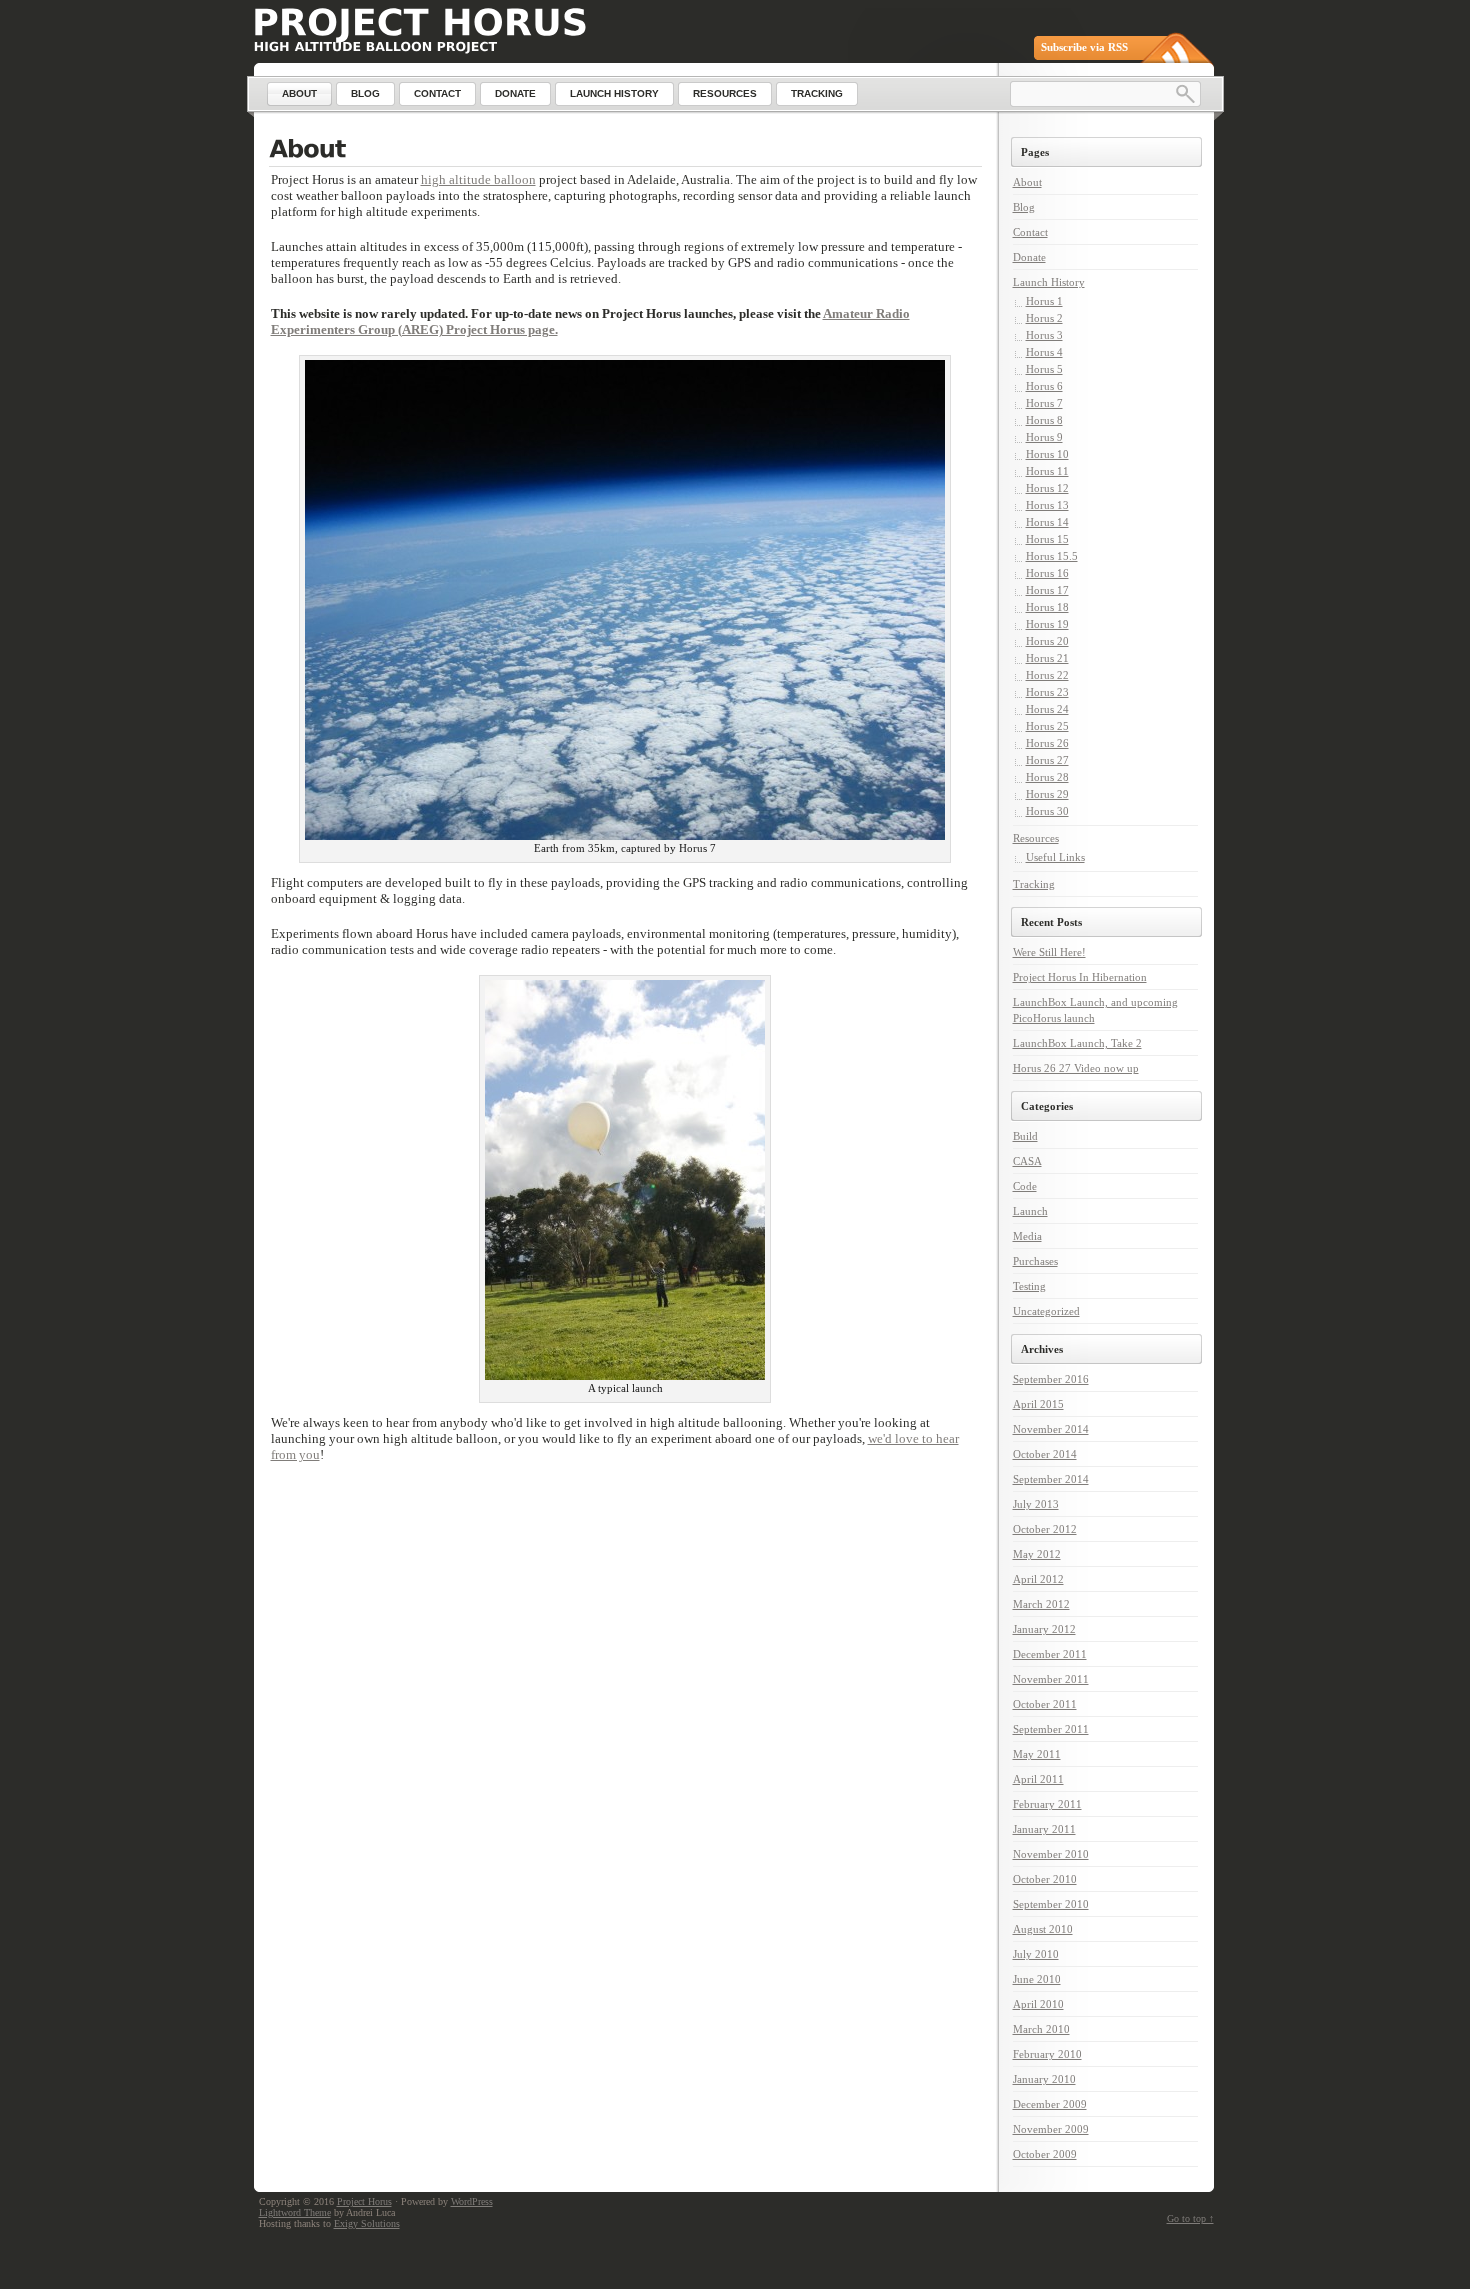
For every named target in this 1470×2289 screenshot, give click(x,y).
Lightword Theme (295, 2212)
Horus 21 (1047, 658)
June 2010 (1037, 1979)
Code (1025, 1186)
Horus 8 (1044, 420)
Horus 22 (1047, 675)
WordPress (472, 2201)
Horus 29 (1047, 794)
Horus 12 (1047, 488)
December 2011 (1050, 1654)
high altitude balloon (478, 179)
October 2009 (1045, 2154)
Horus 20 (1047, 641)
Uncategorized (1046, 1311)
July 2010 (1036, 1954)
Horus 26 (1047, 743)
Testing (1029, 1286)
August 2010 (1043, 1929)
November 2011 (1051, 1679)
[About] (625, 151)
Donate (1029, 257)
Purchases (1035, 1261)
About (1027, 182)
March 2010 (1041, 2029)
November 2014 (1051, 1429)
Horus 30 (1047, 811)
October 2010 (1045, 1879)
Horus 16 (1047, 573)
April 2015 (1038, 1404)
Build (1025, 1136)
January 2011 (1044, 1829)
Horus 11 (1047, 471)
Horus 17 (1047, 590)
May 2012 (1037, 1554)
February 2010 (1047, 2054)
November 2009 (1051, 2129)
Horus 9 (1044, 437)
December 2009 (1050, 2104)
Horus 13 (1047, 505)
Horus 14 (1047, 522)
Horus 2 (1044, 318)
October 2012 (1045, 1529)
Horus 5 (1044, 369)
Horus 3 (1044, 335)
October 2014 (1045, 1454)
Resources (1036, 838)
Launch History (1049, 282)
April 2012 (1038, 1579)
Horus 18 (1047, 607)
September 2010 (1051, 1904)
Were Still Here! (1049, 952)
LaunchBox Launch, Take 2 (1077, 1043)
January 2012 (1044, 1629)
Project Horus (364, 2201)
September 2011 (1051, 1729)
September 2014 (1051, 1479)
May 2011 (1037, 1754)
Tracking (1034, 884)
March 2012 (1041, 1604)
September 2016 (1051, 1379)
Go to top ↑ (1190, 2218)
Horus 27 (1047, 760)
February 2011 (1047, 1804)
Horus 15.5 (1052, 556)
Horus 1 (1044, 301)
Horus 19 (1047, 624)
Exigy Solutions (367, 2223)
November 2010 (1051, 1854)
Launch (1030, 1211)
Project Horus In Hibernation (1080, 977)
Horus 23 (1047, 692)
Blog (1024, 207)
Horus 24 (1047, 709)
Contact (1030, 232)
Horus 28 (1047, 777)
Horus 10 (1047, 454)
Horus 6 (1044, 386)
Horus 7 (1044, 403)
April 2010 (1038, 2004)
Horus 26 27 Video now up (1076, 1068)
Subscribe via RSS (1084, 47)
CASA (1027, 1161)
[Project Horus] (420, 22)
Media (1027, 1236)
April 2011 (1038, 1779)
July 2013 (1036, 1504)
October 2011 (1045, 1704)
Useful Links (1055, 857)
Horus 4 (1044, 352)
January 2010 (1044, 2079)
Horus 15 (1047, 539)
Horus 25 (1047, 726)
